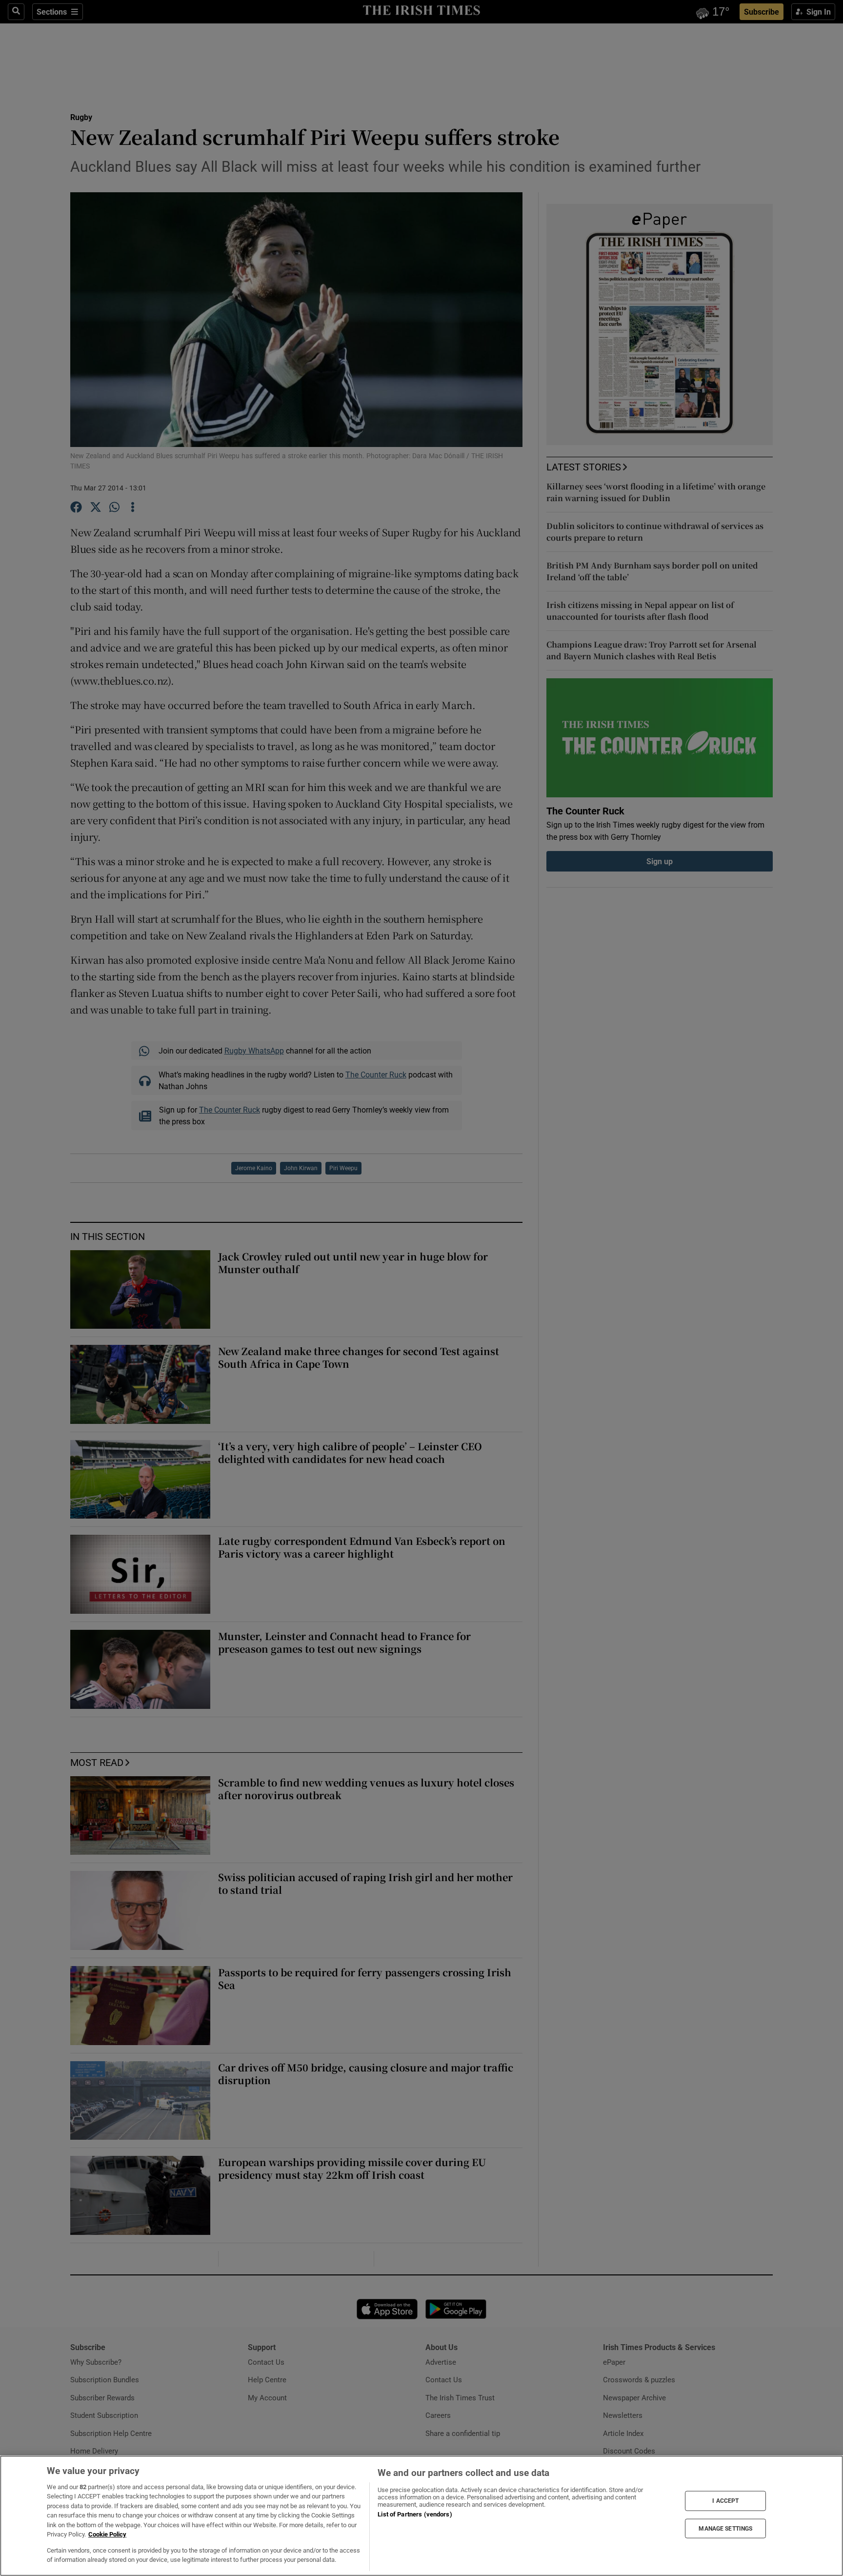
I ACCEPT (725, 2501)
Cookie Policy (107, 2534)
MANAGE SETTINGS (725, 2528)
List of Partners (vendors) (415, 2514)
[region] (421, 2516)
